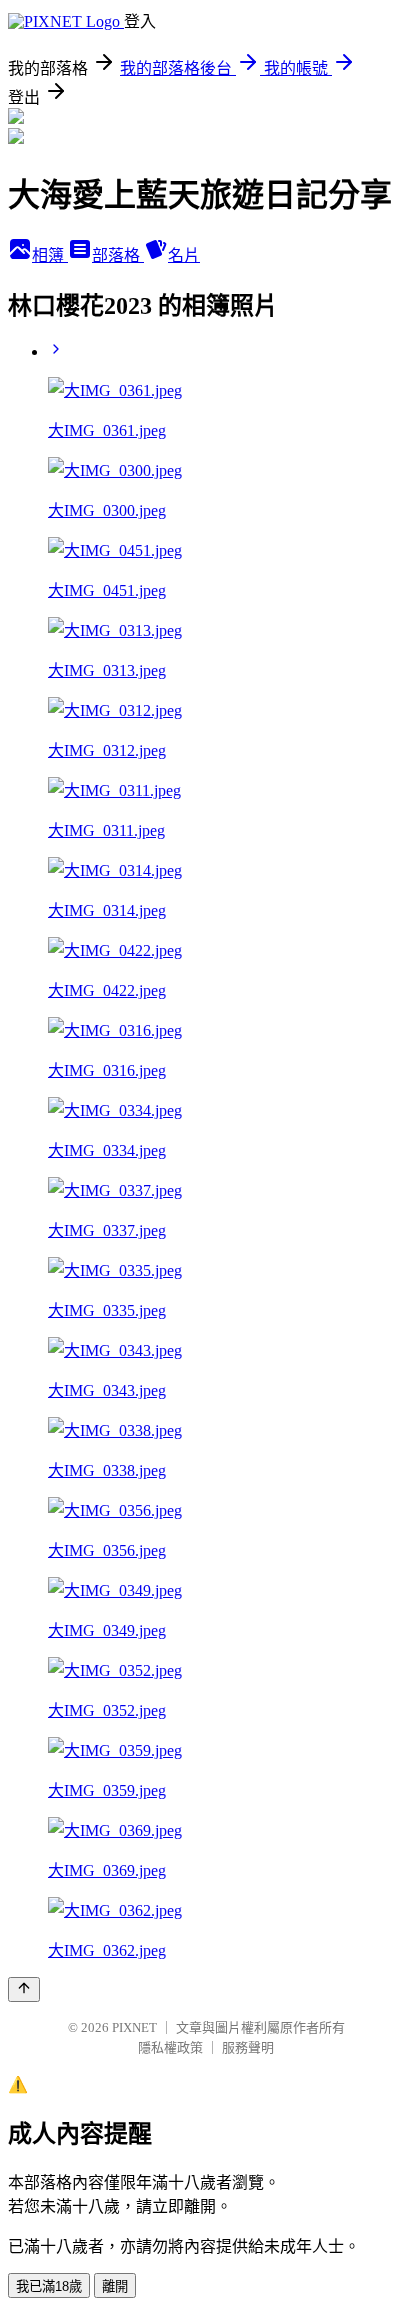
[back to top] (24, 1989)
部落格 (118, 255)
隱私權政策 (170, 2047)
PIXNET (134, 2027)
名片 (184, 255)
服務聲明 (248, 2047)
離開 (115, 2286)
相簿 (50, 255)
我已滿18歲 (49, 2286)
